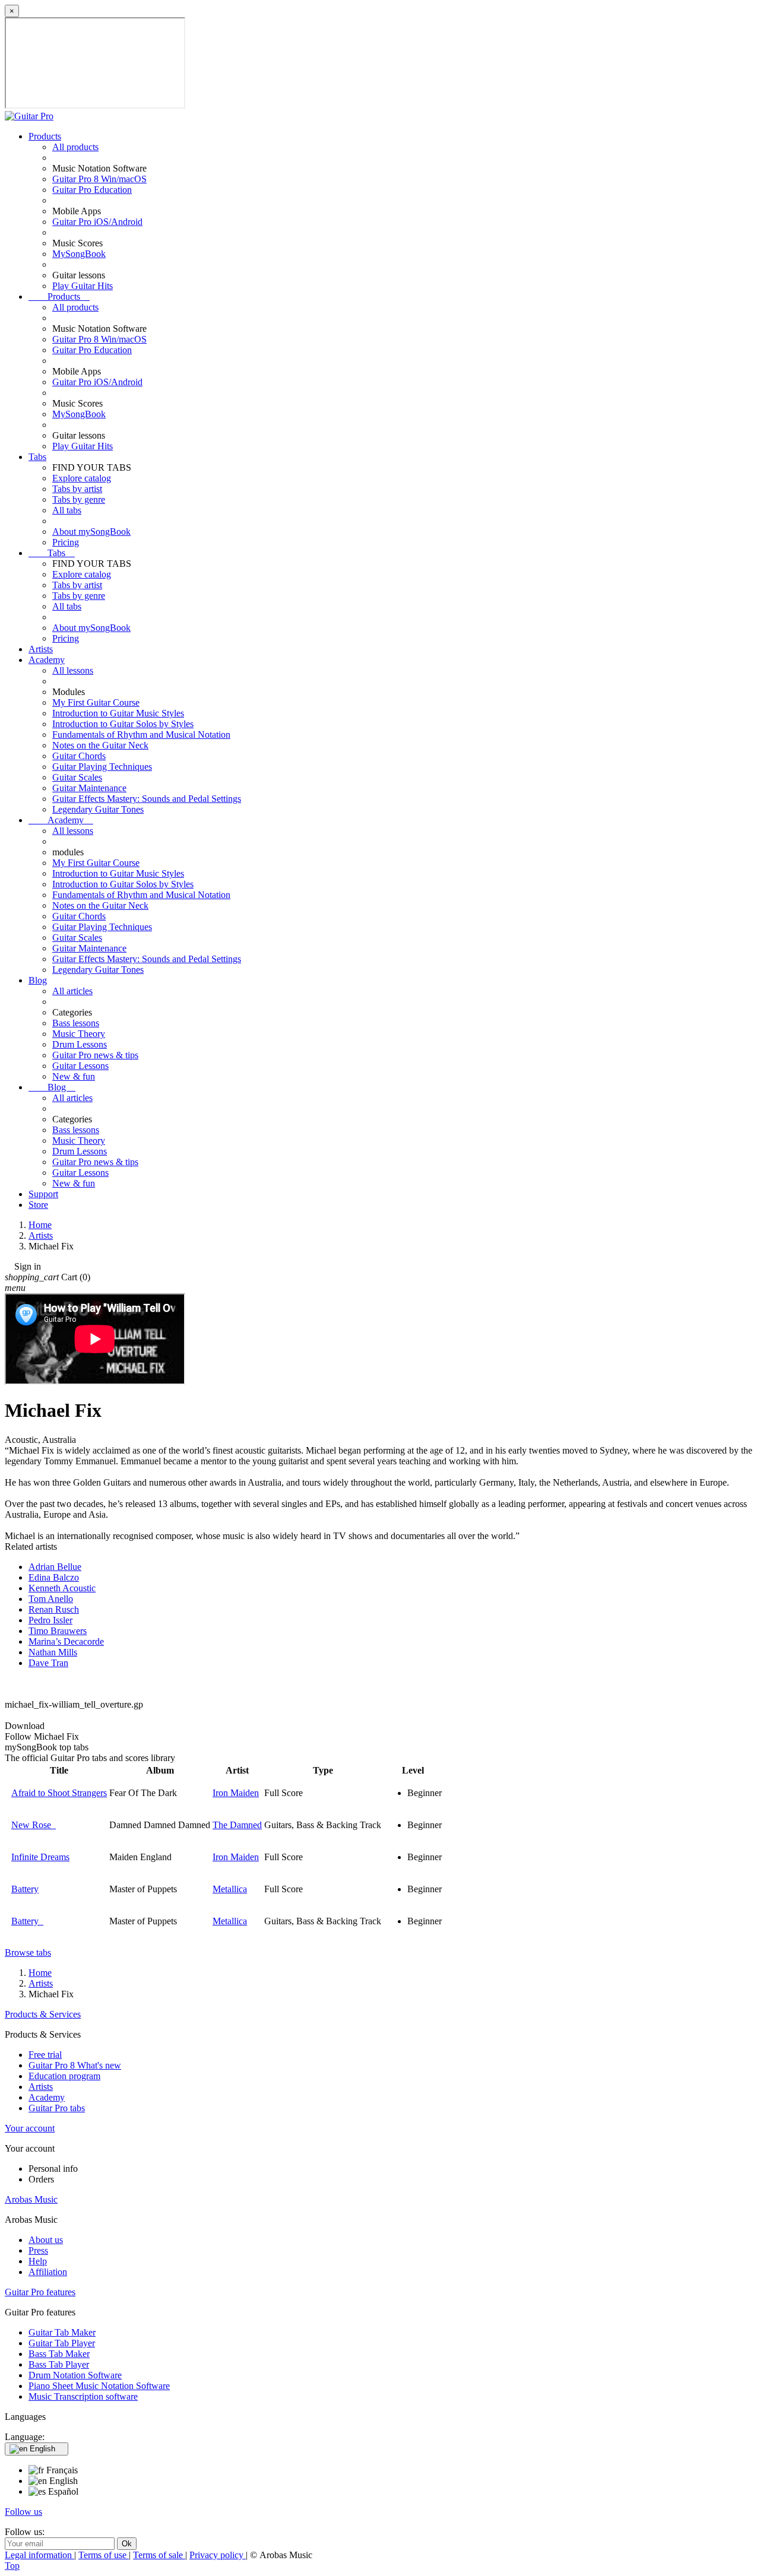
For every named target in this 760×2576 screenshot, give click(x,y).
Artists (41, 649)
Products (45, 136)
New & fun (74, 1076)
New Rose (34, 1825)
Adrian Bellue (55, 1567)
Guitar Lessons (80, 1066)
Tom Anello (51, 1599)
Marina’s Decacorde (66, 1641)
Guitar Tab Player (62, 2343)
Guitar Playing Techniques (102, 767)
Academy (47, 660)
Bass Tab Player (59, 2364)
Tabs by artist (77, 489)
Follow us (23, 2512)
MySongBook (79, 254)
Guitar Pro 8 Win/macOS (99, 179)
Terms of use (104, 2555)
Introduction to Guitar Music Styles (118, 713)
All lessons (73, 670)
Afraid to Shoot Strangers (59, 1793)
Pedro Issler (50, 1620)
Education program (64, 2076)
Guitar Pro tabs (57, 2108)
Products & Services (43, 2014)
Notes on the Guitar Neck (100, 745)
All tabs (67, 510)
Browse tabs (28, 1952)
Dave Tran (48, 1663)
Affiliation (48, 2272)
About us (46, 2240)
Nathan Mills (53, 1652)
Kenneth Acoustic (62, 1588)
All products (75, 147)
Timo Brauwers (58, 1631)
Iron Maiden (236, 1793)
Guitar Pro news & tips (95, 1055)
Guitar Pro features (40, 2292)
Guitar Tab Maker (62, 2332)
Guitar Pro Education (92, 190)
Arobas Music (31, 2199)
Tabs (37, 457)
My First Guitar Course (96, 702)
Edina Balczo (54, 1577)
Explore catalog (82, 478)
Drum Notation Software (75, 2375)
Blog (38, 980)
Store (38, 1205)
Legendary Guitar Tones (98, 809)
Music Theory (79, 1034)
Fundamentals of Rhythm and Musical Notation (141, 735)
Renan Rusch (54, 1609)
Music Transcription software (83, 2396)
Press (38, 2250)
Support (43, 1194)
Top (12, 2566)
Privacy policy (218, 2555)
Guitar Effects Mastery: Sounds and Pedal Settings (147, 799)
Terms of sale (159, 2555)
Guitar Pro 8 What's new (75, 2065)
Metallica (230, 1889)
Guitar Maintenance (89, 788)
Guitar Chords (79, 756)
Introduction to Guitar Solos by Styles (123, 724)
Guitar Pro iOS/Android (97, 222)
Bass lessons (76, 1023)
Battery (25, 1889)
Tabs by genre (79, 499)
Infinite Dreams (40, 1857)
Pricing (66, 542)
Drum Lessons (80, 1044)
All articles (72, 991)
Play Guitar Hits (83, 286)
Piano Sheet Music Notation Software (99, 2386)
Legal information (39, 2555)
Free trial (45, 2055)
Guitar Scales (77, 777)
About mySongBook (91, 532)
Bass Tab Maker (59, 2354)
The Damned (237, 1825)
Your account (30, 2128)
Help (38, 2261)
